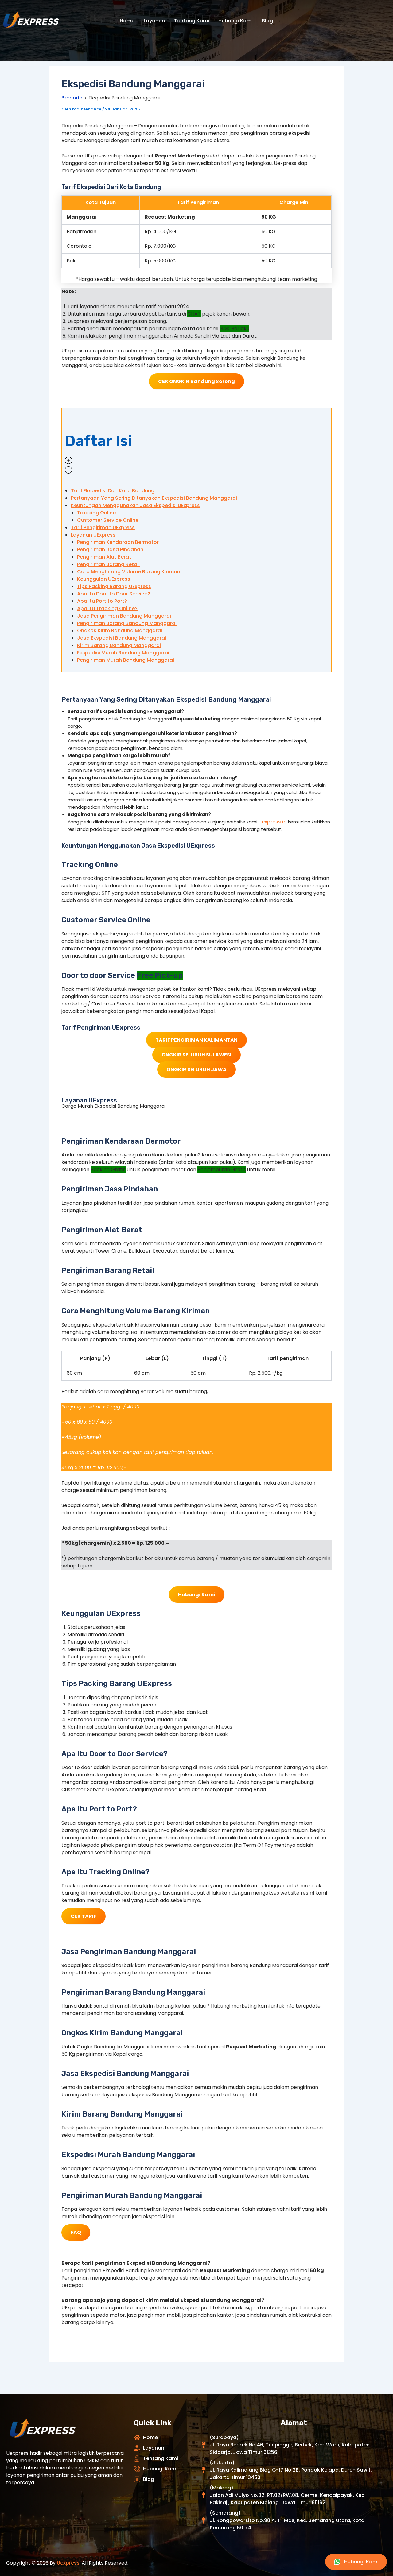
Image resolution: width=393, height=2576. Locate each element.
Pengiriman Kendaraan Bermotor (118, 542)
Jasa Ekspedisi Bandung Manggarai (122, 638)
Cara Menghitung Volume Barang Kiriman (129, 572)
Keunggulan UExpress (104, 579)
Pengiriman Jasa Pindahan (111, 550)
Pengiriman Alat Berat (104, 557)
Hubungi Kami (235, 21)
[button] (196, 443)
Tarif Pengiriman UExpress (103, 527)
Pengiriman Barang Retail (108, 564)
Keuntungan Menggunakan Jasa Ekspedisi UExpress (135, 505)
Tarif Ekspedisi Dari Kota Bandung (113, 491)
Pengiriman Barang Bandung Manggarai (127, 623)
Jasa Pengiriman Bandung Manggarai (124, 616)
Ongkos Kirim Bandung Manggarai (120, 631)
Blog (267, 21)
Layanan (154, 21)
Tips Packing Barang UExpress (114, 586)
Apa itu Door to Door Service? (114, 594)
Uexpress (68, 2563)
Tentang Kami (192, 21)
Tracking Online (96, 513)
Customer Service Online (108, 520)
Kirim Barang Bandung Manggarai (119, 645)
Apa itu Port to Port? (102, 601)
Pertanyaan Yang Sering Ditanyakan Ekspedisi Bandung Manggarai (154, 498)
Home (127, 21)
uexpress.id (273, 822)
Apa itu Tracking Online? (107, 608)
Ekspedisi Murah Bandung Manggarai (123, 653)
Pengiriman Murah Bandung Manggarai (126, 660)
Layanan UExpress (93, 535)
